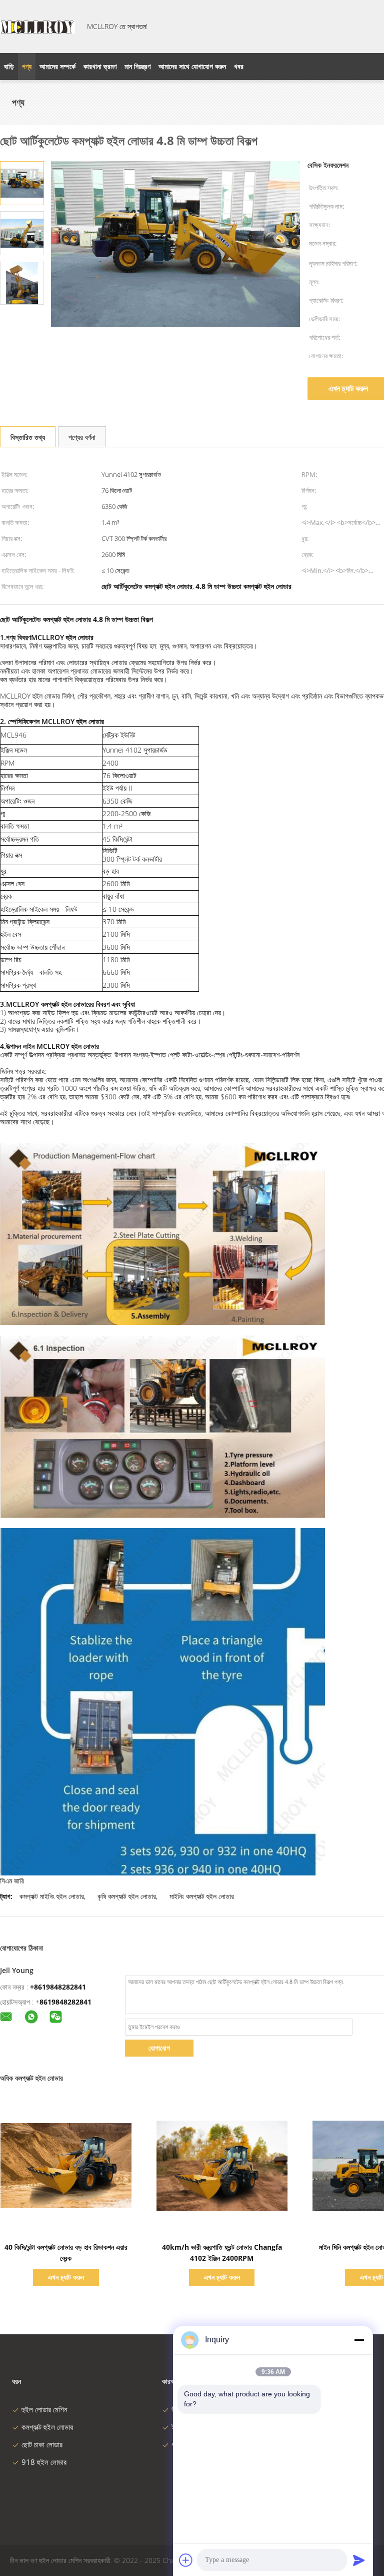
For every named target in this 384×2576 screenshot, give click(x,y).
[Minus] (359, 2340)
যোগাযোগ (159, 2048)
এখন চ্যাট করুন (66, 2277)
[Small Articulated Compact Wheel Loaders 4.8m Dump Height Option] (22, 182)
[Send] (359, 2560)
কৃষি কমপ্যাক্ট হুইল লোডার (127, 1896)
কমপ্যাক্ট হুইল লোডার (47, 2427)
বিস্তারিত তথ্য (28, 437)
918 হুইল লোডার (44, 2462)
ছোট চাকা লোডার (42, 2444)
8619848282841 (65, 2002)
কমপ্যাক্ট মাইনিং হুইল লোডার (52, 1896)
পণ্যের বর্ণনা (82, 437)
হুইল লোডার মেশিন (44, 2409)
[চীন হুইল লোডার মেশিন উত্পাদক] (37, 27)
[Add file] (186, 2560)
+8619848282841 (58, 1987)
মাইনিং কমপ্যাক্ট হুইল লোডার (202, 1896)
